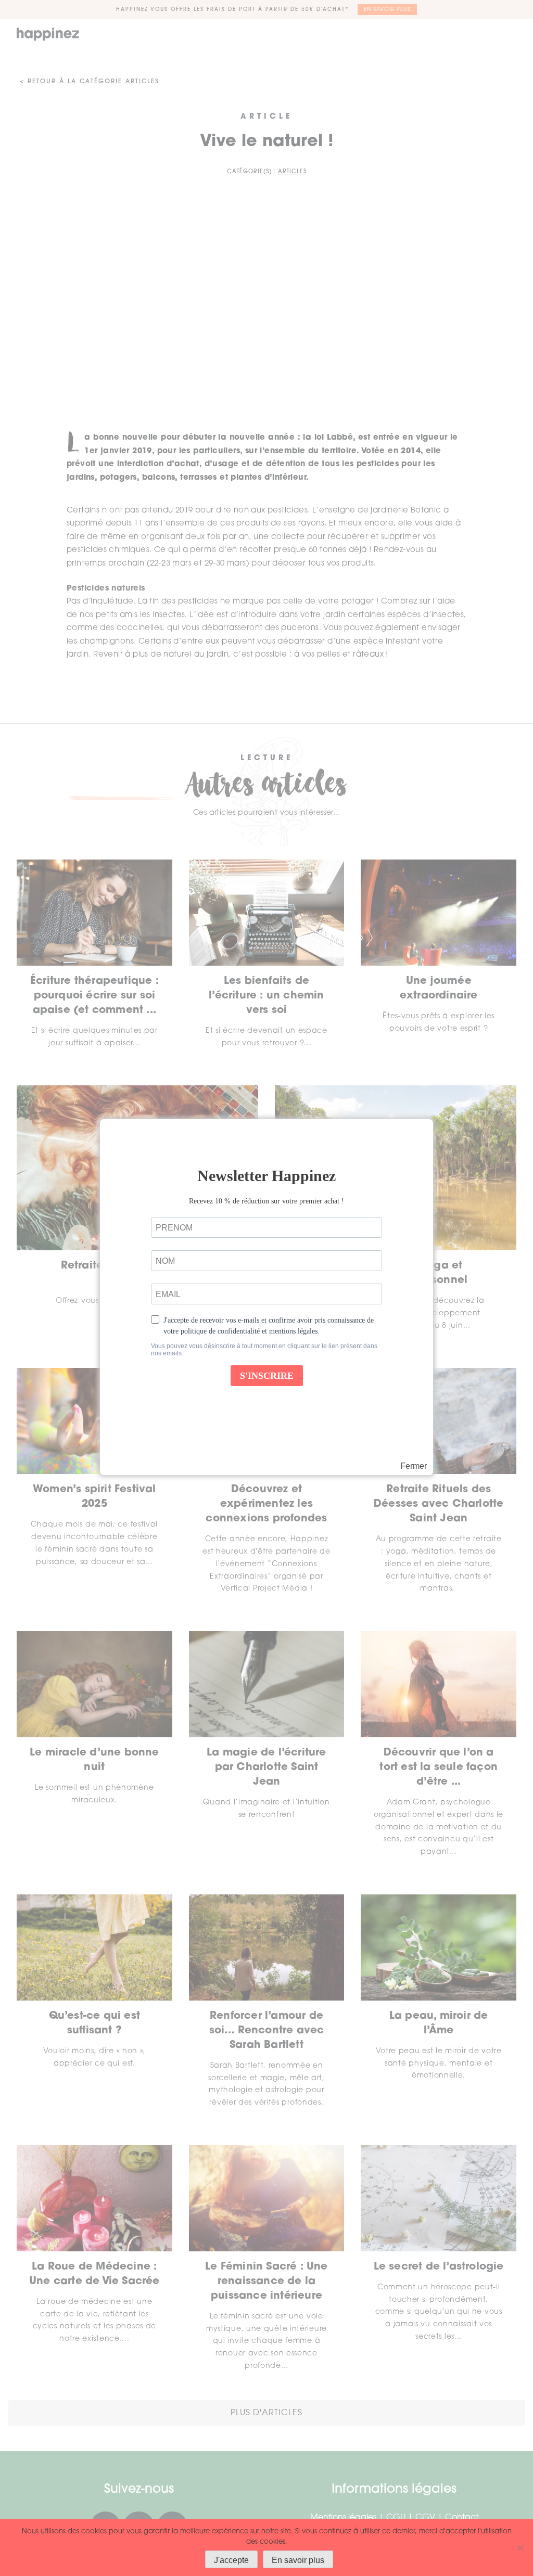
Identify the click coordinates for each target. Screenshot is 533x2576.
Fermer (414, 1466)
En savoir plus (298, 2560)
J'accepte (231, 2560)
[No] (520, 2547)
